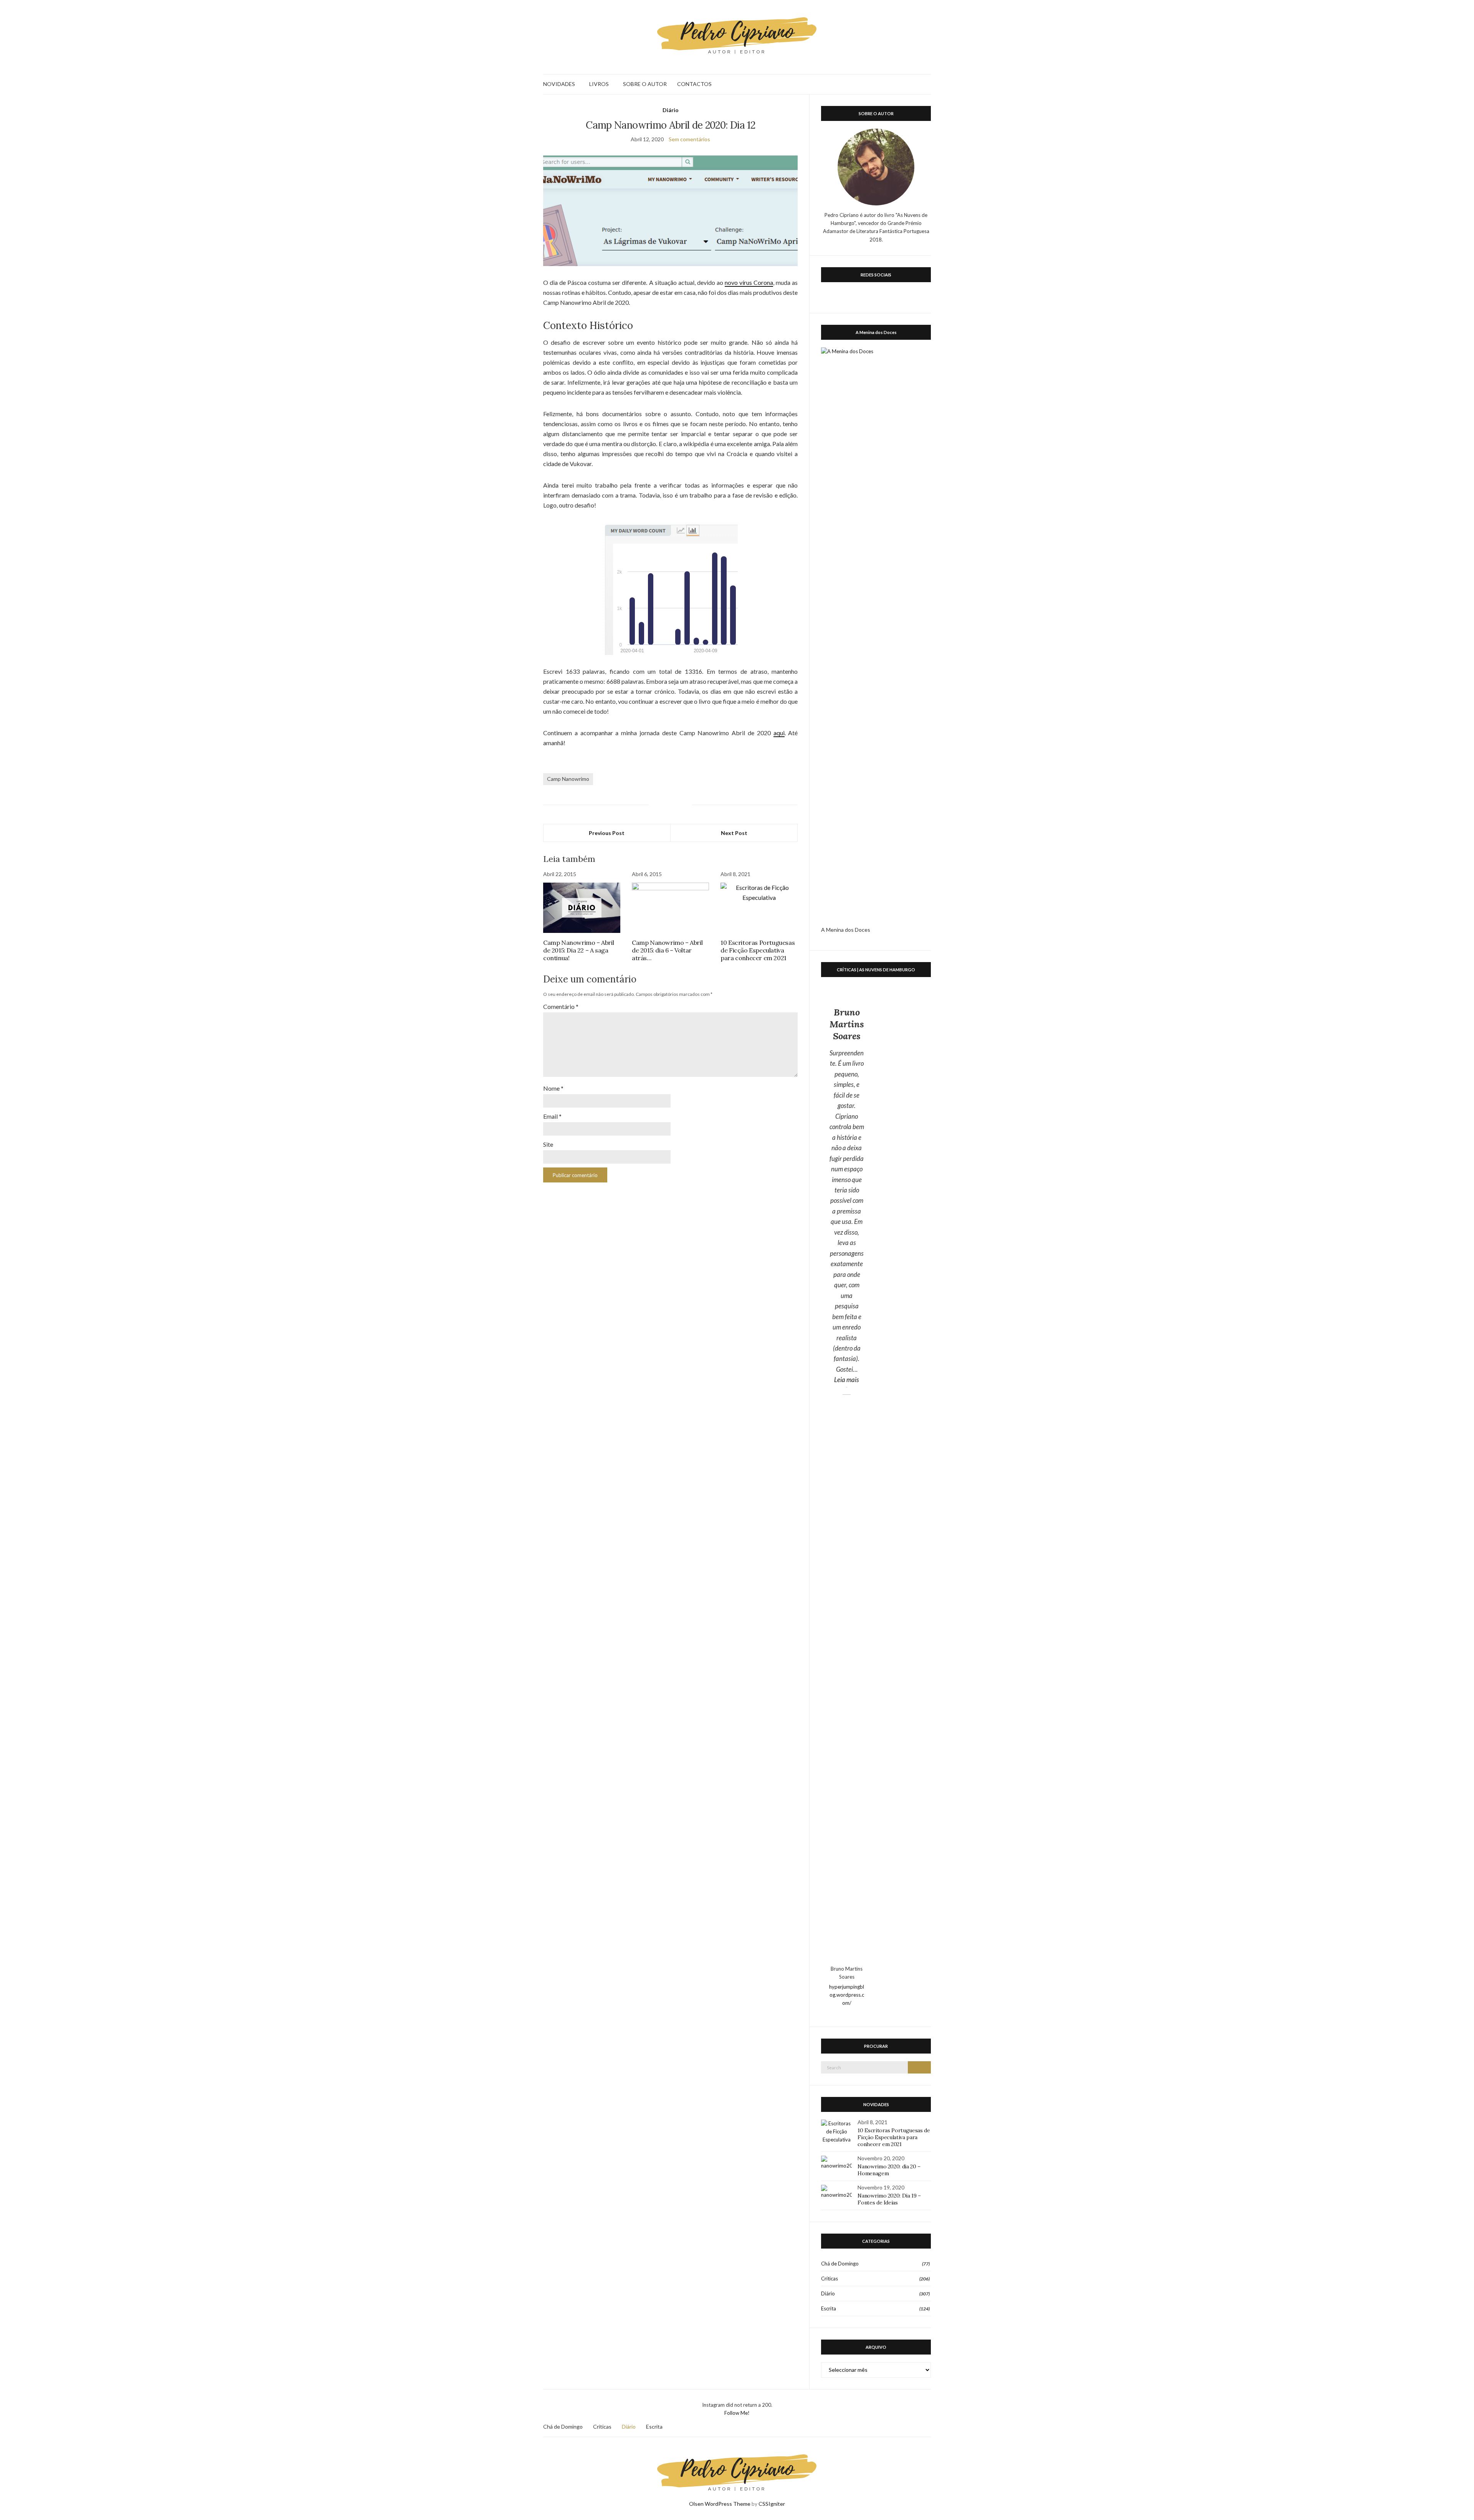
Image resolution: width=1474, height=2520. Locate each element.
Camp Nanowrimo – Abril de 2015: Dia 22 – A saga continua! (578, 950)
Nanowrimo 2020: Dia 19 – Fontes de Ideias (889, 2199)
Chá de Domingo (840, 2264)
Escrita (829, 2308)
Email (552, 1116)
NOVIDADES (559, 84)
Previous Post (607, 833)
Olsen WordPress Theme (720, 2504)
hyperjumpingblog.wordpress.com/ (847, 1995)
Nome (553, 1088)
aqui (779, 733)
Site (548, 1144)
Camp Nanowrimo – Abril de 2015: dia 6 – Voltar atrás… (667, 950)
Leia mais (849, 1379)
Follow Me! (737, 2413)
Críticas (830, 2279)
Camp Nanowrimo (568, 779)
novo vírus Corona (749, 282)
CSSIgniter (772, 2504)
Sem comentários (689, 139)
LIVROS (599, 84)
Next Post (734, 833)
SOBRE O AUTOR (645, 84)
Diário (671, 110)
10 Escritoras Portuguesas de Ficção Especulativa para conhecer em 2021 (758, 950)
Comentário (561, 1006)
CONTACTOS (694, 84)
